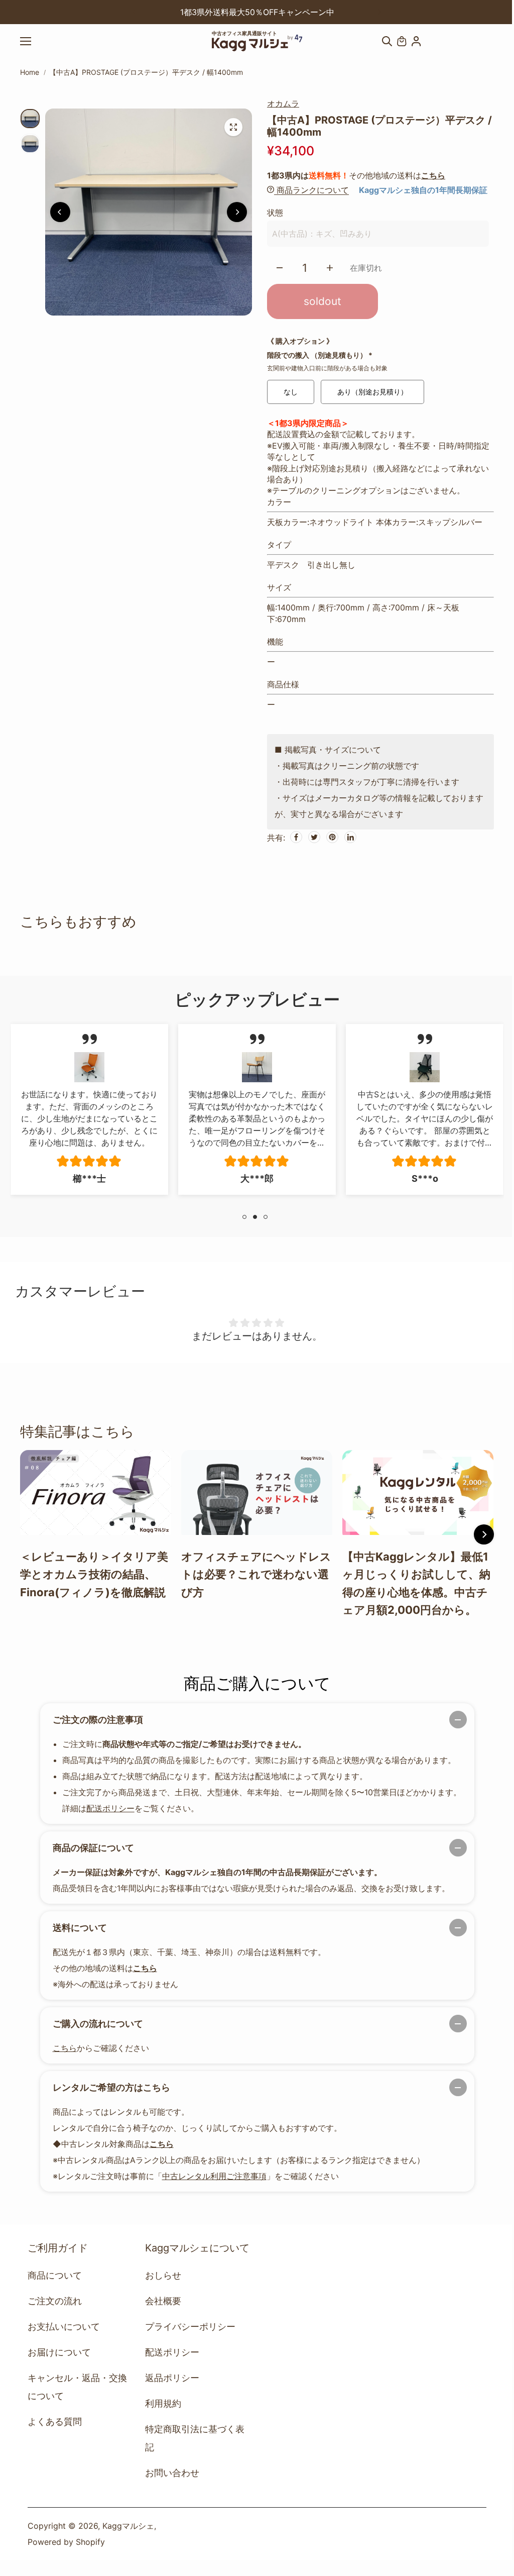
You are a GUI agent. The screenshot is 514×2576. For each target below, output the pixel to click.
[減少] (280, 268)
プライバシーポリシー (190, 2327)
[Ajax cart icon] (402, 41)
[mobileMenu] (35, 41)
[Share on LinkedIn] (350, 837)
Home (30, 72)
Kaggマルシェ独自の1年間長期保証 (423, 190)
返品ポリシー (172, 2378)
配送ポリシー (110, 1808)
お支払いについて (64, 2327)
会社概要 (163, 2301)
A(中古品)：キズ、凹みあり (322, 234)
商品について (55, 2275)
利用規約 (163, 2403)
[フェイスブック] (296, 837)
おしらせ (163, 2275)
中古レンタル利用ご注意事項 (214, 2176)
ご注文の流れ (55, 2301)
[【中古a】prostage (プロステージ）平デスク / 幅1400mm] (233, 127)
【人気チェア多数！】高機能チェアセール (257, 12)
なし (291, 392)
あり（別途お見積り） (372, 392)
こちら (433, 175)
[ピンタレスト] (332, 837)
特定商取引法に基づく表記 (195, 2438)
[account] (416, 41)
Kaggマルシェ (128, 2526)
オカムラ (283, 104)
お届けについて (59, 2352)
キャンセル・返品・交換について (77, 2387)
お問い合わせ (172, 2473)
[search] (387, 41)
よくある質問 (55, 2422)
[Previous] (135, 12)
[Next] (379, 12)
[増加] (330, 268)
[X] (314, 837)
